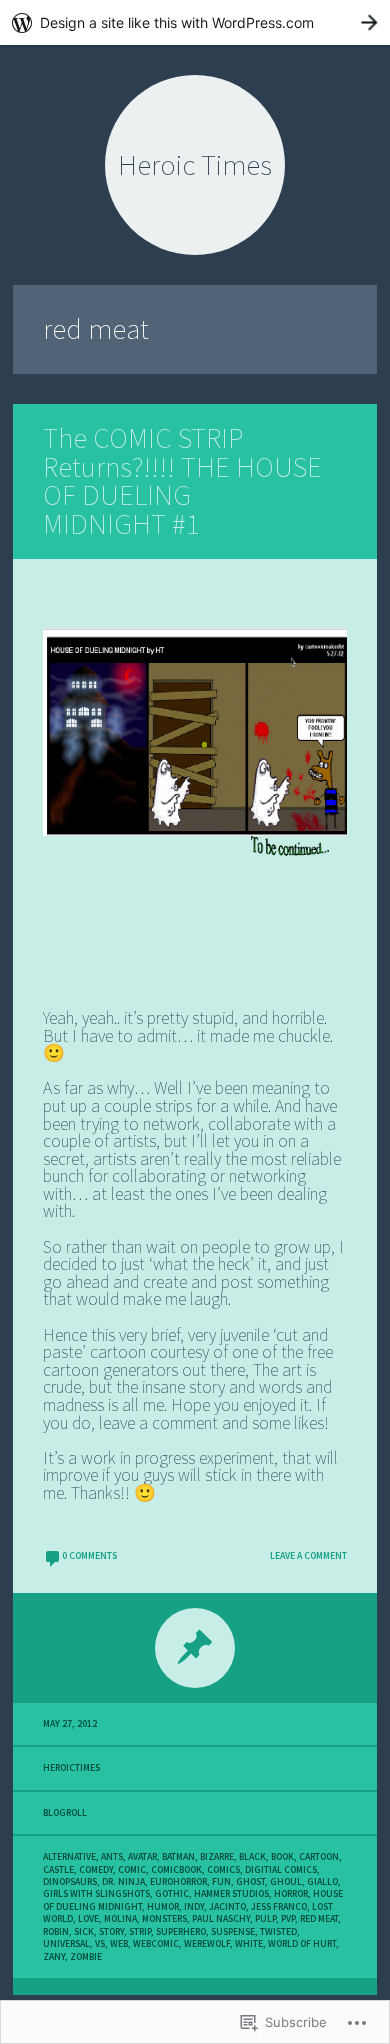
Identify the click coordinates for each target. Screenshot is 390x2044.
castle (58, 1870)
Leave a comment (308, 1556)
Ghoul (286, 1882)
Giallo (322, 1882)
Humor (163, 1907)
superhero (181, 1932)
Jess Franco (279, 1907)
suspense (233, 1932)
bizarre (217, 1857)
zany (54, 1957)
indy (194, 1907)
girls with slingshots (96, 1894)
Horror (291, 1894)
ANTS (112, 1857)
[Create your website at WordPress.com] (195, 22)
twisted (278, 1932)
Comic (132, 1870)
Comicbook (176, 1870)
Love (88, 1919)
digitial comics (281, 1870)
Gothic (172, 1894)
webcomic (156, 1944)
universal (66, 1944)
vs (100, 1944)
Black (252, 1857)
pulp (265, 1919)
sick (84, 1932)
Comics (223, 1870)
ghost (250, 1882)
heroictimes (71, 1768)
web (119, 1944)
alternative (69, 1857)
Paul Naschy (221, 1919)
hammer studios (231, 1894)
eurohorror (178, 1882)
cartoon (319, 1857)
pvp (288, 1919)
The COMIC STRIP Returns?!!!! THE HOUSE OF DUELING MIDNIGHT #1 (182, 481)
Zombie (86, 1957)
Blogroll (65, 1813)
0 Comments (89, 1556)
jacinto (227, 1907)
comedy (96, 1870)
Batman (178, 1857)
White (249, 1944)
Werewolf (207, 1944)
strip (140, 1932)
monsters (164, 1919)
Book (282, 1857)
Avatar (142, 1857)
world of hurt (302, 1944)
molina (120, 1919)
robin (56, 1932)
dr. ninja (123, 1882)
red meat (319, 1919)
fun (221, 1882)
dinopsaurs (70, 1882)
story (111, 1932)
